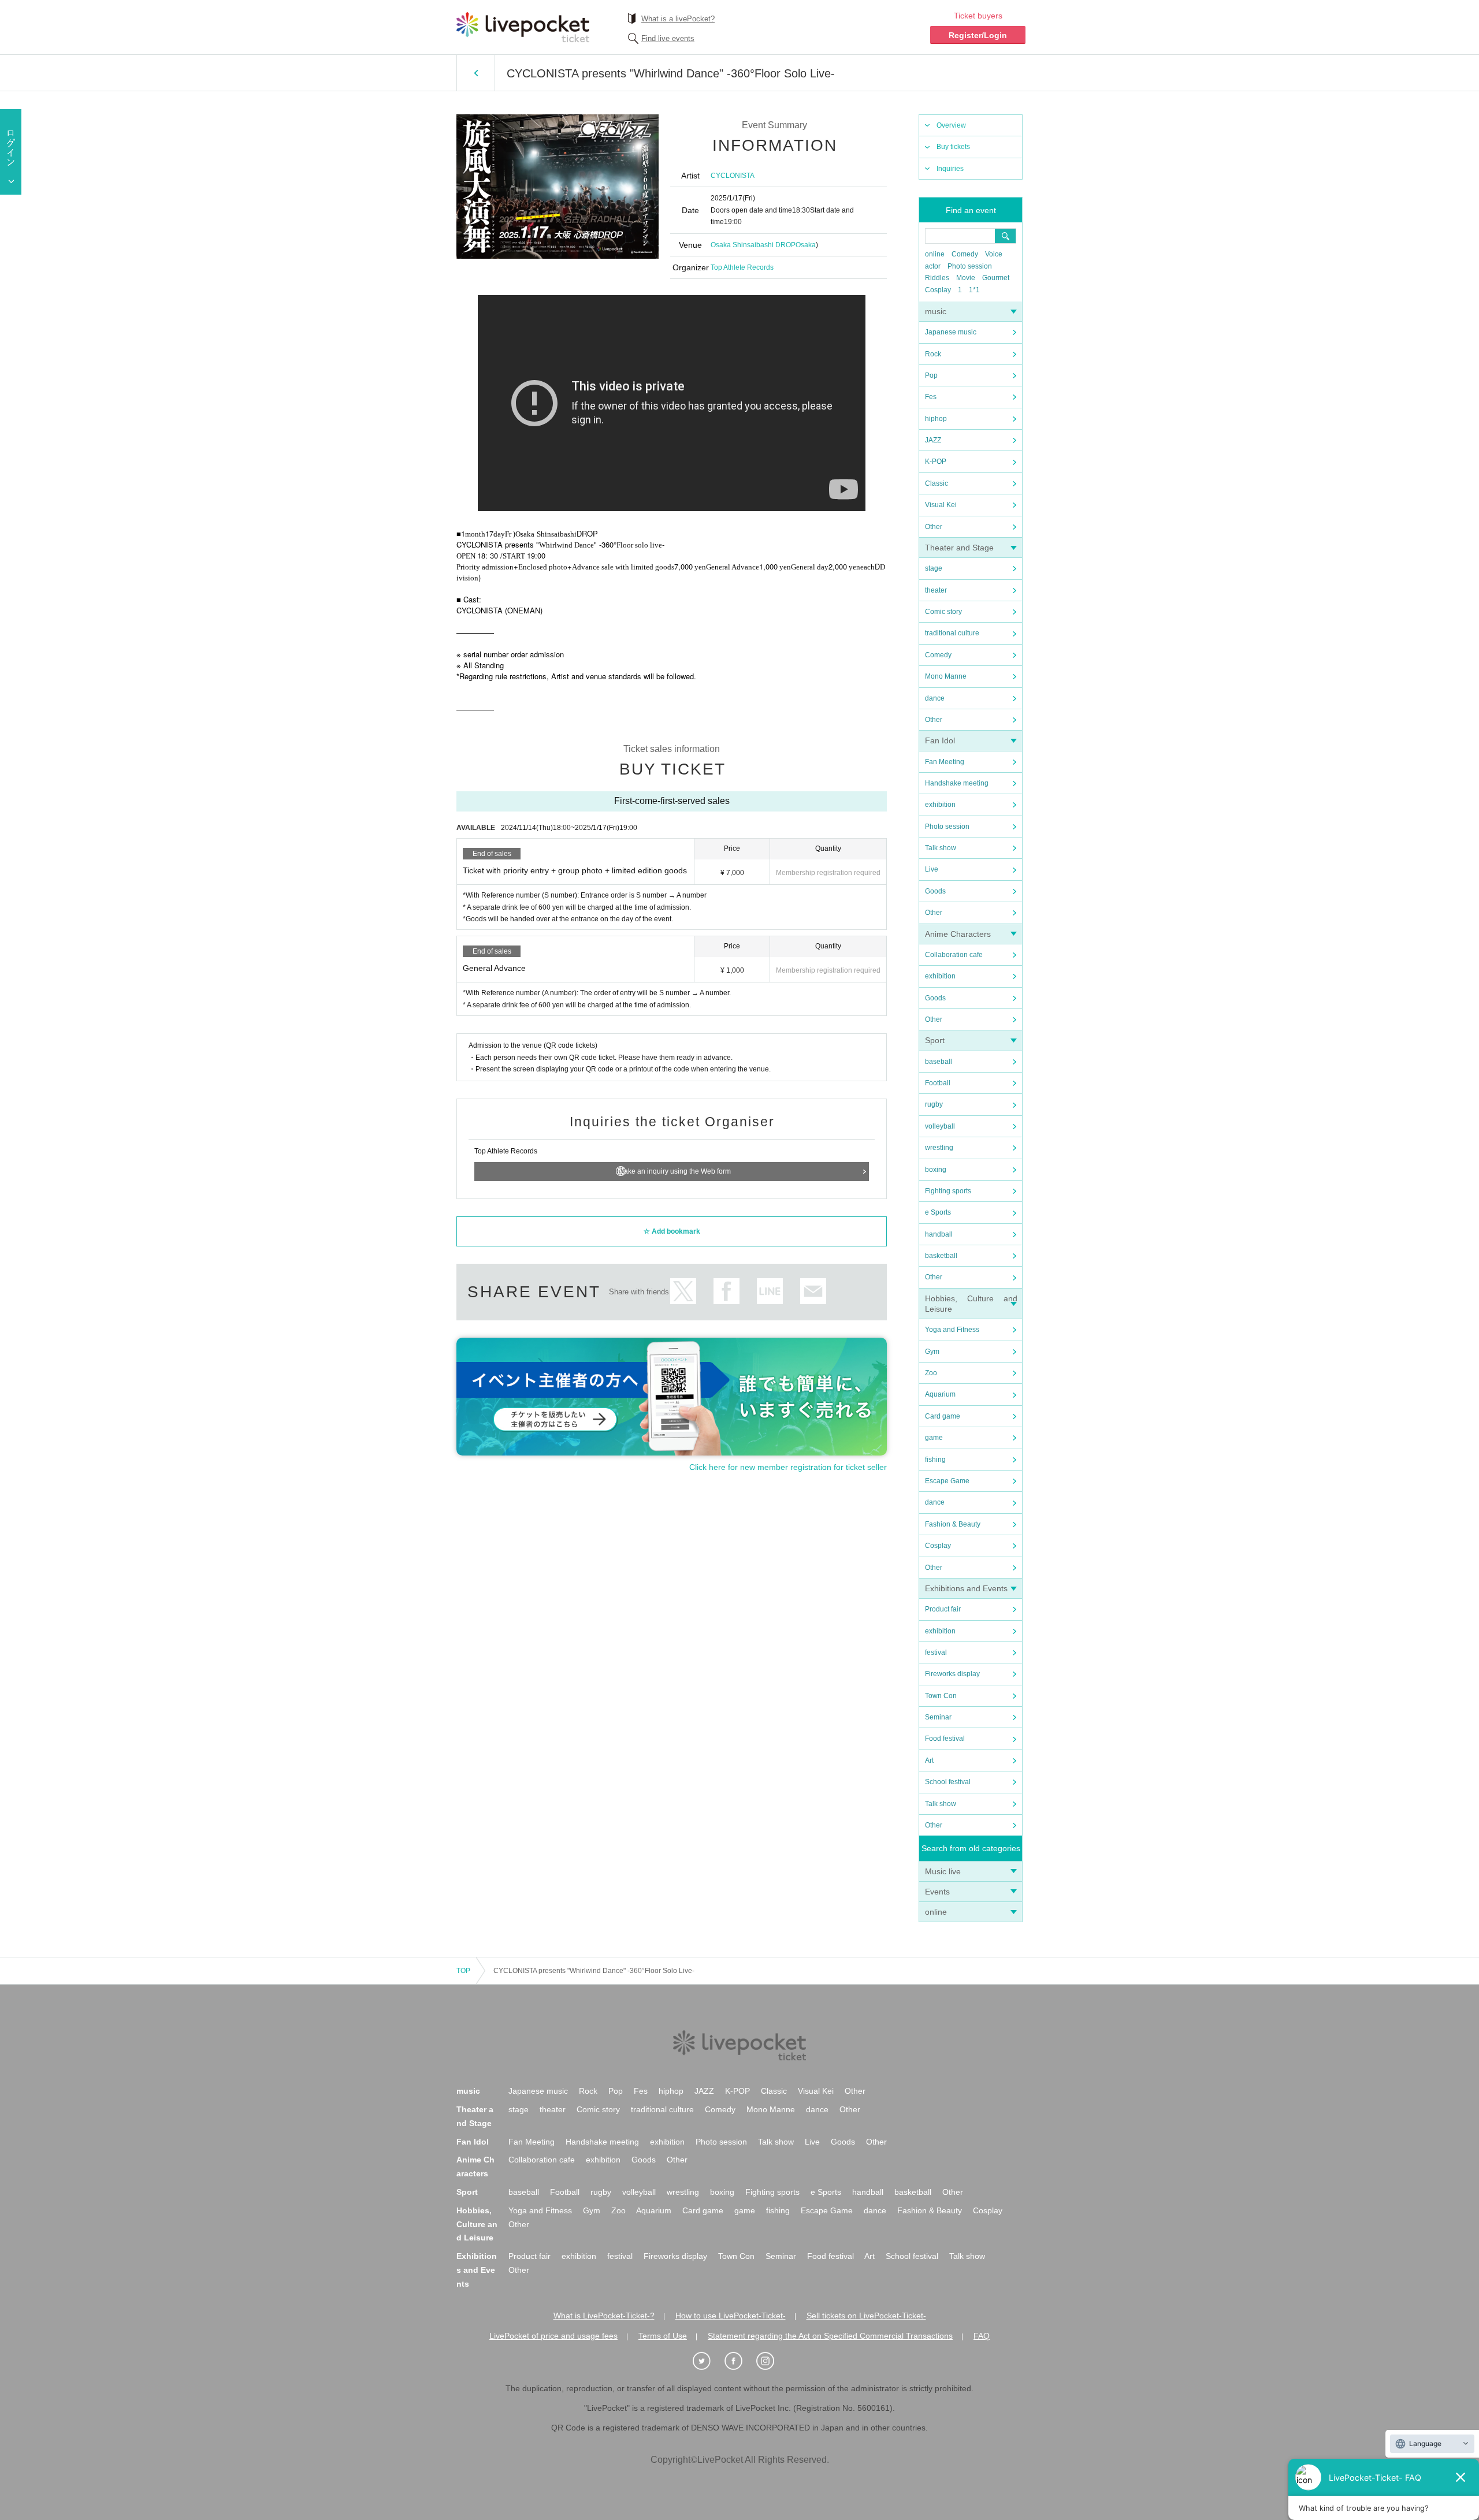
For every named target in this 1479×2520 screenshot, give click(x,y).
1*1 (974, 290)
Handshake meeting (957, 783)
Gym (932, 1352)
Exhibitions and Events (966, 1588)
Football (938, 1083)
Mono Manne (946, 676)
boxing (936, 1170)
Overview (951, 125)
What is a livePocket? (678, 19)
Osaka (806, 245)
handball (939, 1234)
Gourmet (996, 278)
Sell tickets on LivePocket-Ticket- (866, 2316)
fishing (935, 1460)
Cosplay (938, 290)
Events (937, 1892)
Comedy (965, 254)
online (935, 254)
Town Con (941, 1696)
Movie (966, 278)
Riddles (937, 278)
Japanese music (951, 332)
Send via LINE (770, 1291)
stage (934, 568)
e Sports (938, 1212)
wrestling (939, 1148)
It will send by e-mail (813, 1291)
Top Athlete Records (742, 267)
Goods (935, 891)
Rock (933, 354)
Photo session (970, 266)
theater (936, 590)
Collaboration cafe (954, 955)
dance (935, 698)
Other (934, 527)
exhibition (940, 805)
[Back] (476, 73)
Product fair (943, 1609)
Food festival (945, 1739)
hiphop (936, 419)
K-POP (936, 461)
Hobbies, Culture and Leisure (477, 2224)
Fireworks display (952, 1674)
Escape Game (947, 1481)
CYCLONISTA (733, 176)
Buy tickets (953, 147)
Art (929, 1760)
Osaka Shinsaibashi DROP (753, 245)
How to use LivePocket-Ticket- (731, 2316)
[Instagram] (771, 2361)
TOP (463, 1971)
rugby (934, 1104)
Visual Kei (941, 505)
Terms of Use (663, 2336)
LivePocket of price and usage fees (553, 2336)
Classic (937, 483)
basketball (941, 1256)
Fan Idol (940, 740)
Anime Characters (958, 934)
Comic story (943, 612)
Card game (943, 1416)
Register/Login (978, 35)
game (934, 1438)
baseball (939, 1062)
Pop (931, 375)
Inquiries (950, 169)
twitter (683, 1291)
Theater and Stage (959, 548)
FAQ (982, 2336)
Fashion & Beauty (953, 1524)
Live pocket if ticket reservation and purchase (523, 27)
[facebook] (739, 2361)
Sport (935, 1040)
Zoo (931, 1373)
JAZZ (933, 440)
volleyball (940, 1126)
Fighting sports (948, 1191)
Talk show (941, 848)
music (936, 311)
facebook (727, 1291)
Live (932, 869)
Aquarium (940, 1394)
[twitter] (708, 2361)
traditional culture (952, 633)
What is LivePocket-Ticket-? (604, 2316)
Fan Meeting (945, 762)
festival (936, 1652)
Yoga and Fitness (952, 1330)
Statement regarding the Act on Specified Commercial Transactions (830, 2336)
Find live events (668, 38)
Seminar (938, 1717)
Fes (931, 397)
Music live (943, 1871)
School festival (948, 1782)
